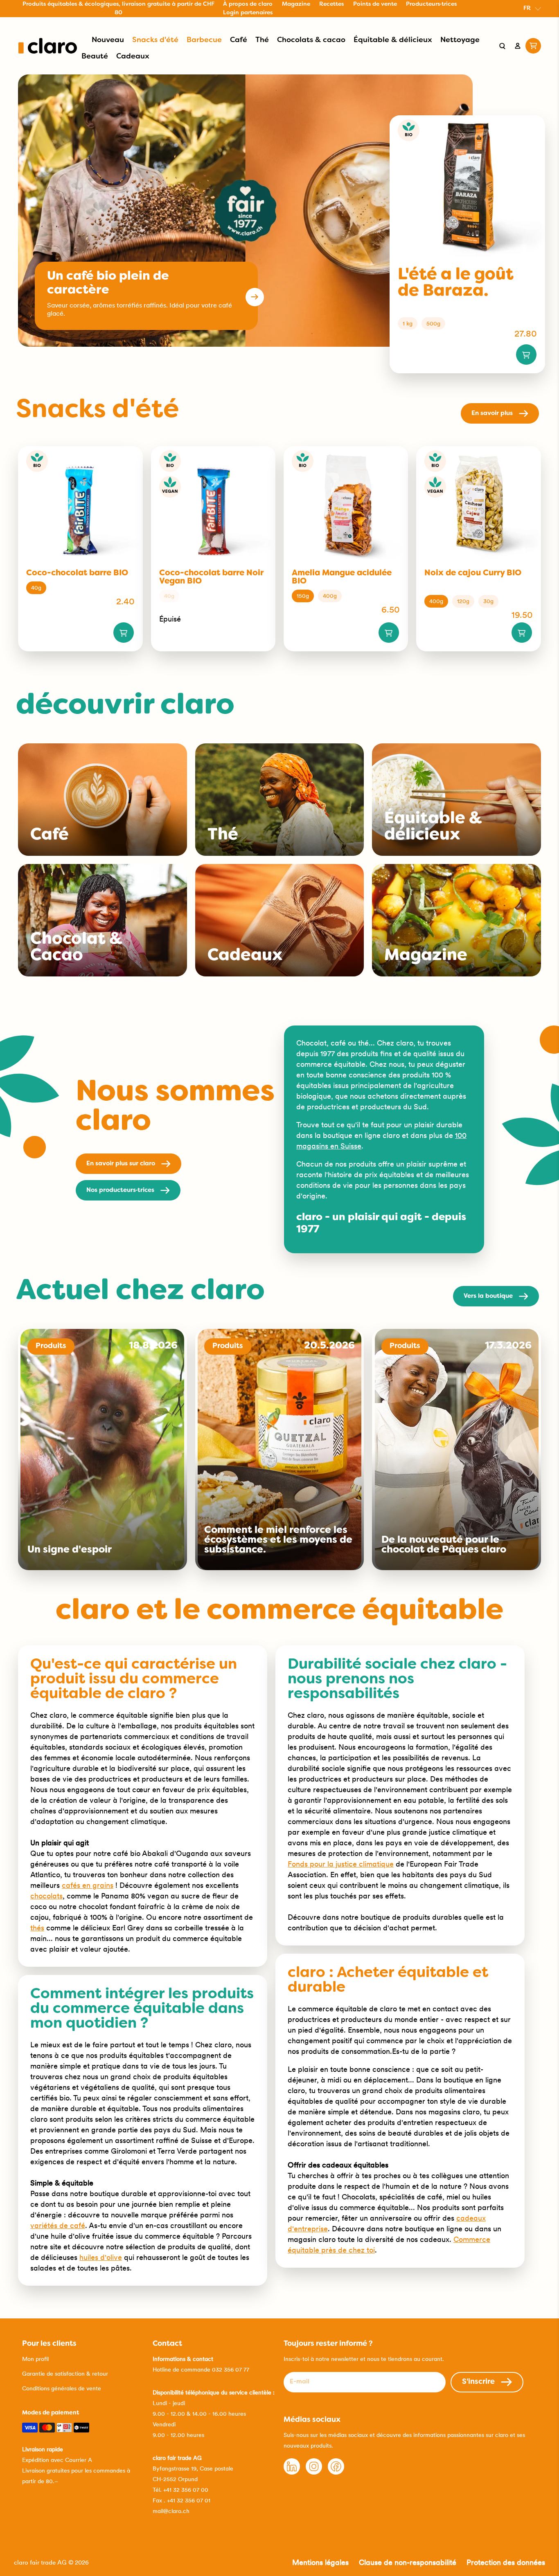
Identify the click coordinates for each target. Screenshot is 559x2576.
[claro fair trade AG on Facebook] (336, 2473)
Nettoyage (460, 40)
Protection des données (506, 2562)
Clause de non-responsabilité (408, 2562)
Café (239, 40)
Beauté (95, 57)
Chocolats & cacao (311, 40)
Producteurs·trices (431, 4)
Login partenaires (248, 13)
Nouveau (108, 40)
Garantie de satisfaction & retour (65, 2374)
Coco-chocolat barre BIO (77, 573)
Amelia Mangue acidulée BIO (342, 577)
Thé (262, 40)
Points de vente (375, 4)
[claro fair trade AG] (48, 46)
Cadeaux (133, 57)
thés (37, 1928)
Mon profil (35, 2359)
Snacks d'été (155, 40)
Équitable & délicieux (393, 40)
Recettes (331, 4)
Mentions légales (320, 2562)
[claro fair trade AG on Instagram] (314, 2473)
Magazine (296, 4)
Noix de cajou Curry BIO (473, 573)
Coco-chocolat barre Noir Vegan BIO (211, 577)
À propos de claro (248, 4)
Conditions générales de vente (62, 2388)
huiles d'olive (101, 2257)
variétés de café (58, 2225)
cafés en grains (88, 1885)
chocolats (46, 1896)
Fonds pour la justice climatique (341, 1864)
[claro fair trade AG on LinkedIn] (292, 2473)
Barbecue (204, 40)
